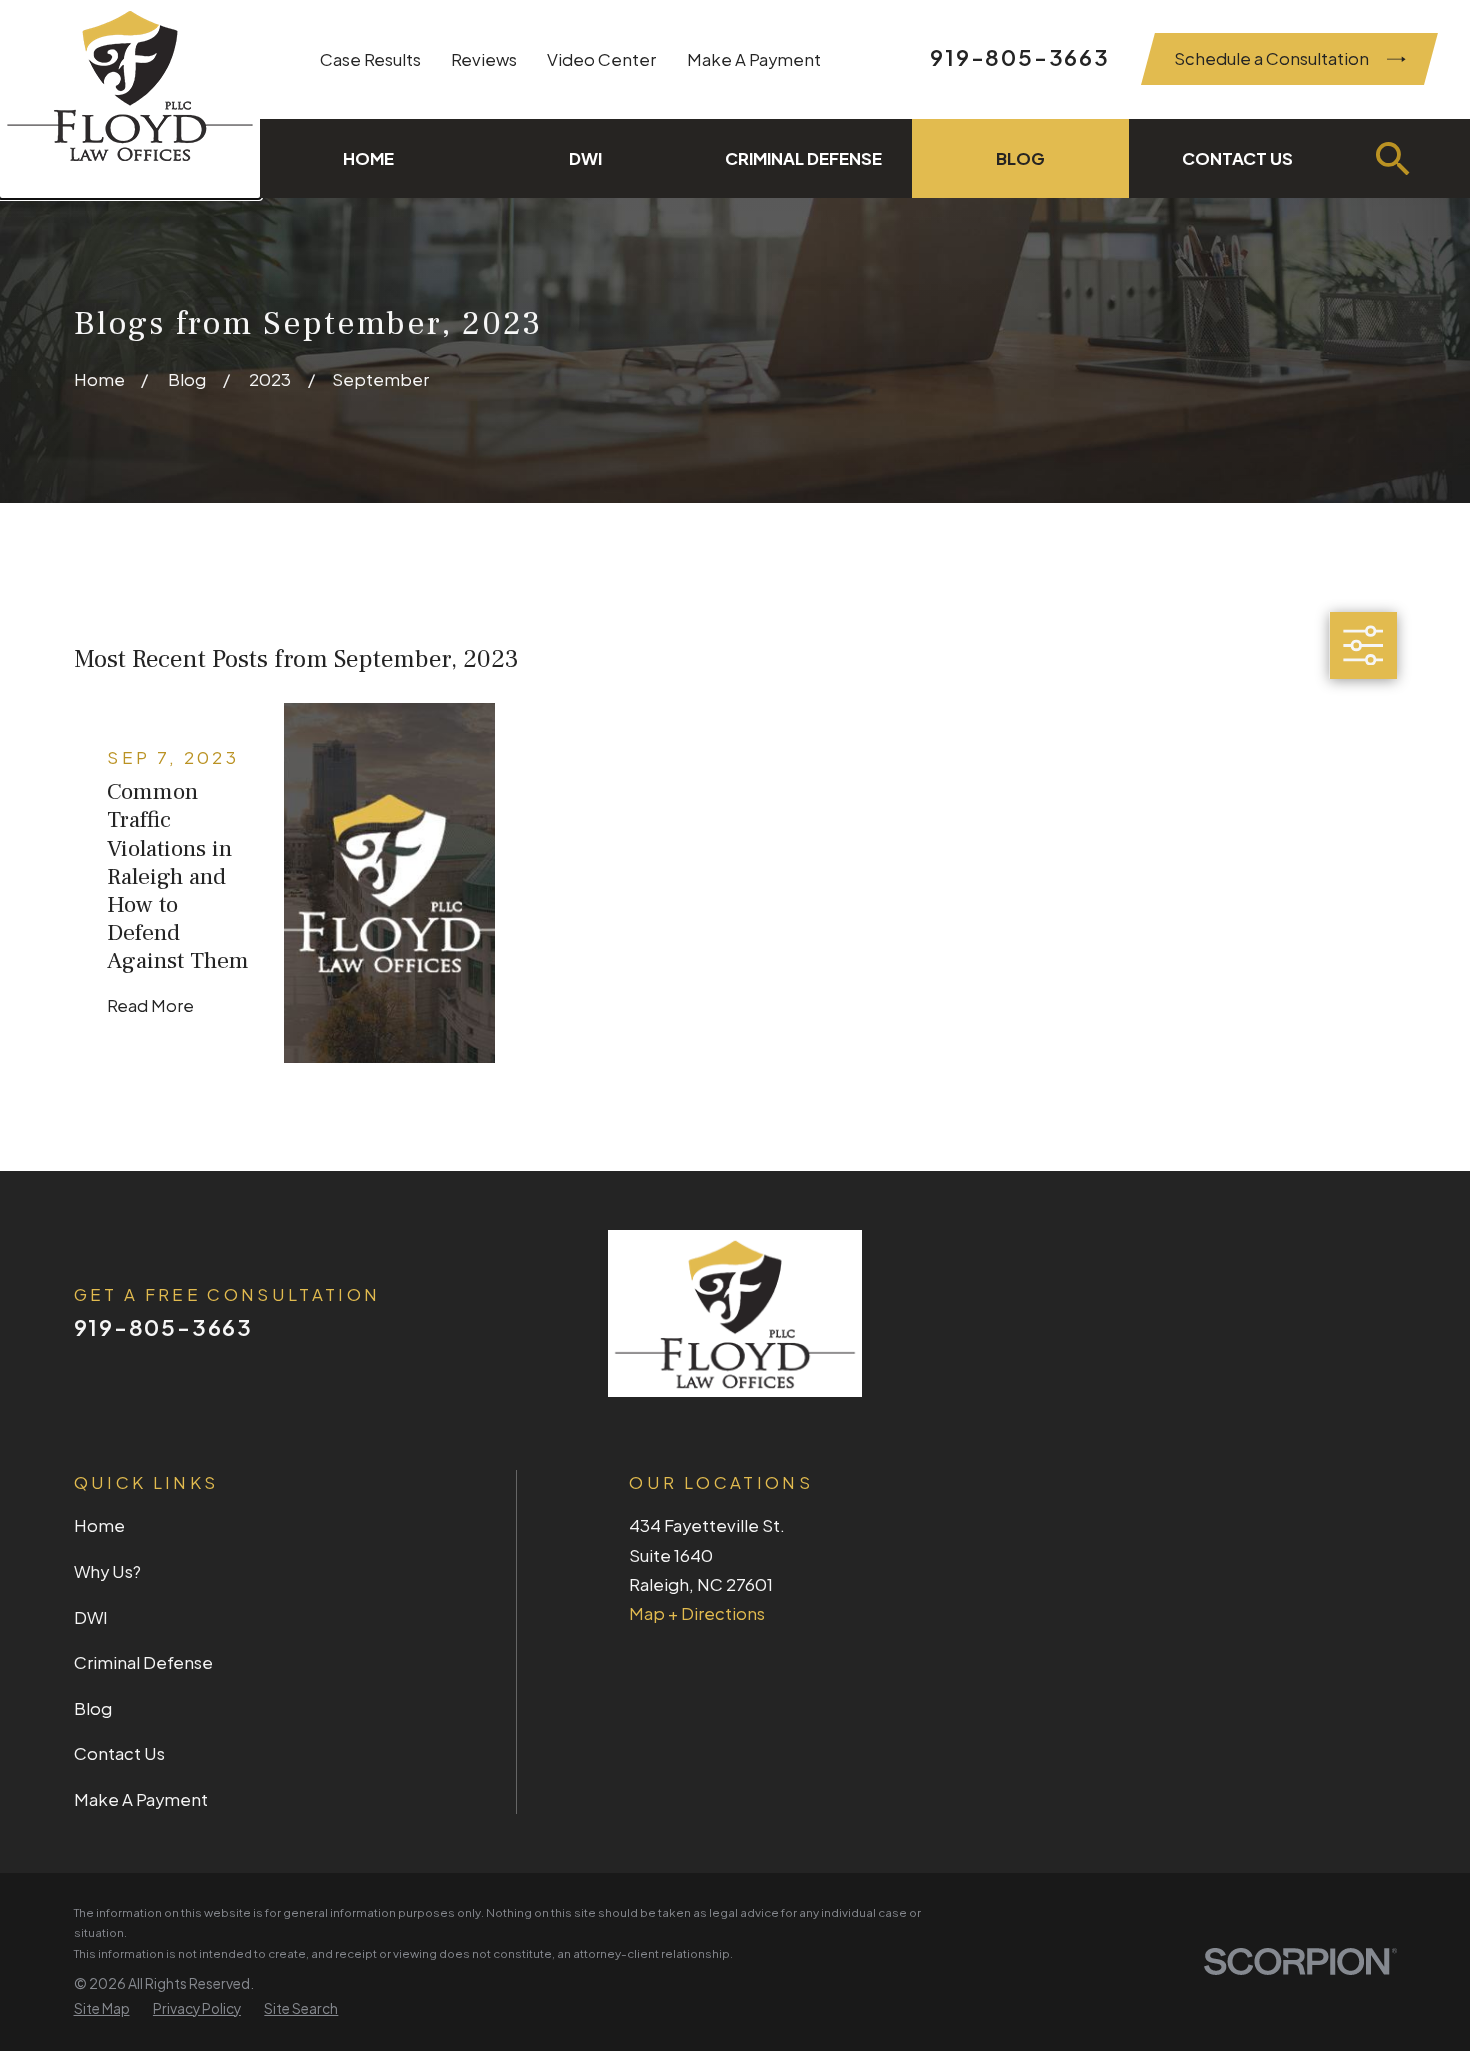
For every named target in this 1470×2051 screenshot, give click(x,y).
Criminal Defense (143, 1662)
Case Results (370, 59)
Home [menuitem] (368, 158)
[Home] (130, 99)
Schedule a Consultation (1271, 58)
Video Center (601, 59)
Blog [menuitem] (1020, 158)
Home (99, 1525)
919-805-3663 (1019, 57)
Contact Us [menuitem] (1237, 158)
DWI (91, 1617)
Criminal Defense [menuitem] (803, 158)
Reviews (484, 59)
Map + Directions (697, 1613)
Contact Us (119, 1753)
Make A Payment (754, 59)
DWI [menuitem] (585, 158)
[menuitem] (102, 2009)
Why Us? (107, 1571)
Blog (93, 1708)
